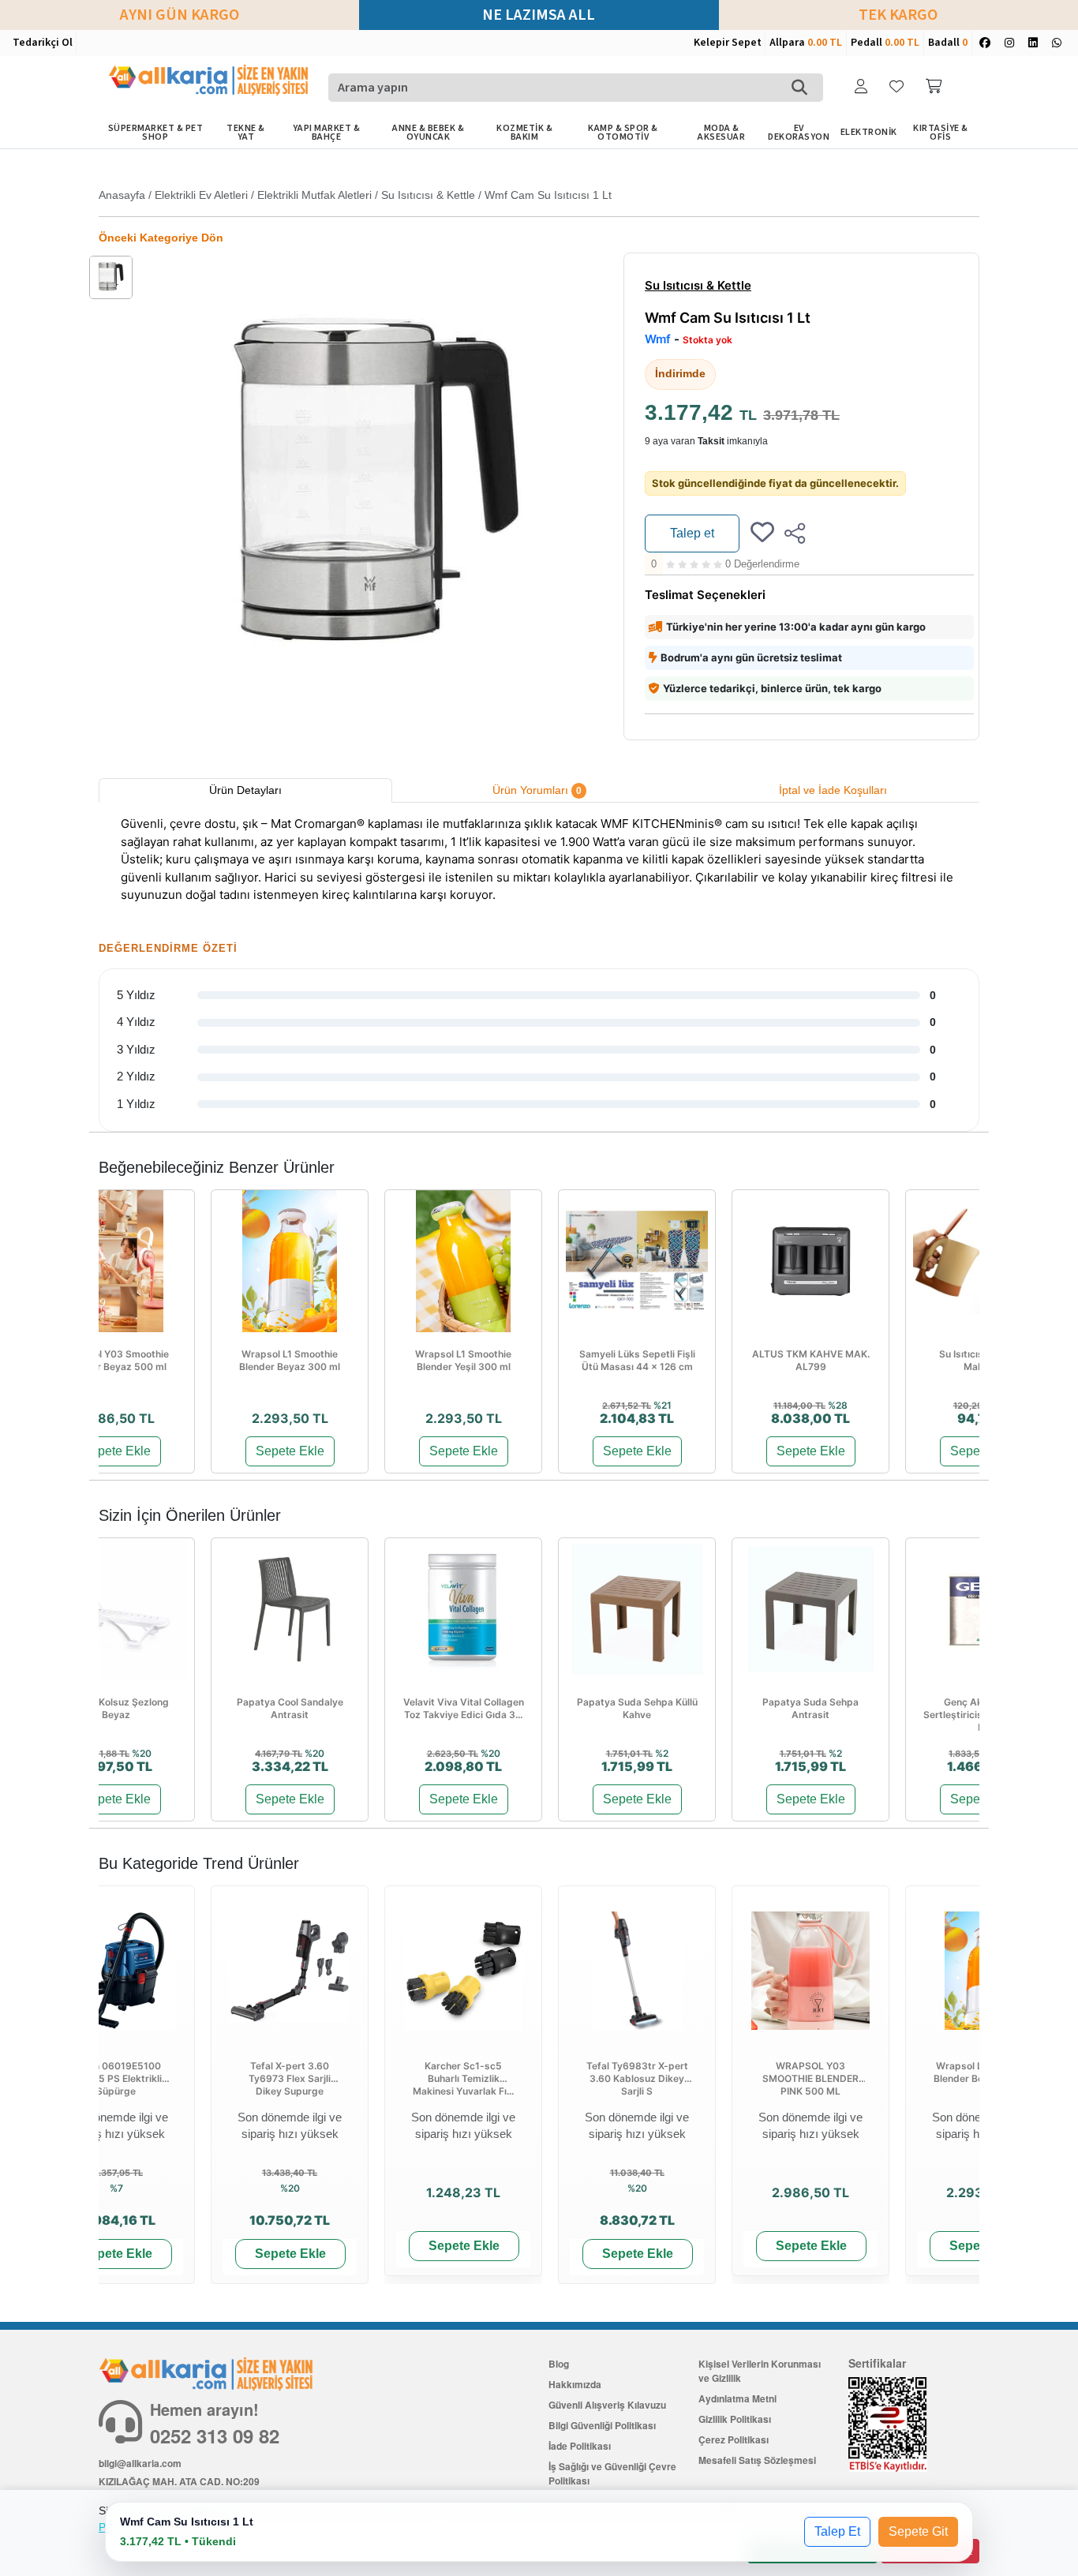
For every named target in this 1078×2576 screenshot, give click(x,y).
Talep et (692, 533)
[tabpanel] (539, 862)
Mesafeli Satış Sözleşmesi (757, 2460)
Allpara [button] (806, 43)
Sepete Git (918, 2531)
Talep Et (837, 2531)
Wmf (658, 339)
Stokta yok (707, 340)
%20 (142, 1753)
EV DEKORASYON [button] (799, 133)
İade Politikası (580, 2446)
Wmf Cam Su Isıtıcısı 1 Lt (548, 195)
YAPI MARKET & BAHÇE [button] (327, 133)
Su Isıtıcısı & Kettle (428, 195)
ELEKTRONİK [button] (869, 132)
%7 (116, 2188)
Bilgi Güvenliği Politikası (602, 2425)
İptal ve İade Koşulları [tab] (833, 790)
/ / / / (355, 195)
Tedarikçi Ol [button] (43, 43)
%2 (662, 1753)
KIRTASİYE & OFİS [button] (941, 133)
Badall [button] (948, 43)
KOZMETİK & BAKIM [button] (524, 133)
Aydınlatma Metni (737, 2398)
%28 (838, 1405)
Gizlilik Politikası (735, 2419)
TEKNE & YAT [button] (246, 133)
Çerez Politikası (734, 2439)
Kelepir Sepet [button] (728, 43)
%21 (663, 1405)
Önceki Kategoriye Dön (161, 238)
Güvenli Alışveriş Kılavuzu (607, 2405)
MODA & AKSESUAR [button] (721, 133)
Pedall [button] (885, 43)
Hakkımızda (575, 2384)
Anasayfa (122, 195)
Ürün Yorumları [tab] (537, 790)
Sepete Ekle (116, 1451)
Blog (559, 2364)
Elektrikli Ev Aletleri (201, 195)
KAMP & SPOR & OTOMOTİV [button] (623, 133)
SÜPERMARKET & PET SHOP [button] (156, 133)
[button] (863, 87)
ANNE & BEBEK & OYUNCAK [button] (428, 133)
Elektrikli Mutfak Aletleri (314, 195)
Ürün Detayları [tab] (245, 790)
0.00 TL (825, 43)
